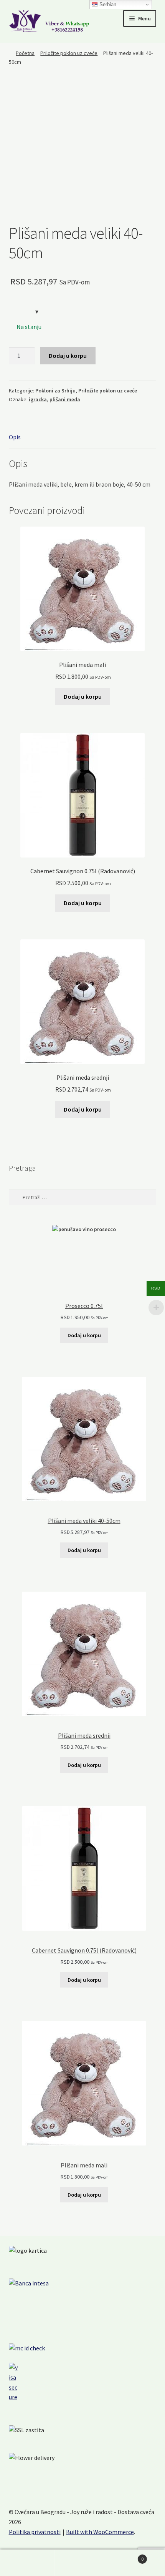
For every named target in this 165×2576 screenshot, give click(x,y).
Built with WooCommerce (100, 2532)
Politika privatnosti (35, 2532)
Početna (25, 53)
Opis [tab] (15, 437)
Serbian (107, 4)
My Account (27, 2563)
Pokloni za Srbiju (55, 391)
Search (82, 2563)
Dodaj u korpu (68, 356)
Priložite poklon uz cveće (69, 53)
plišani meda (65, 399)
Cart (127, 2556)
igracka (38, 399)
